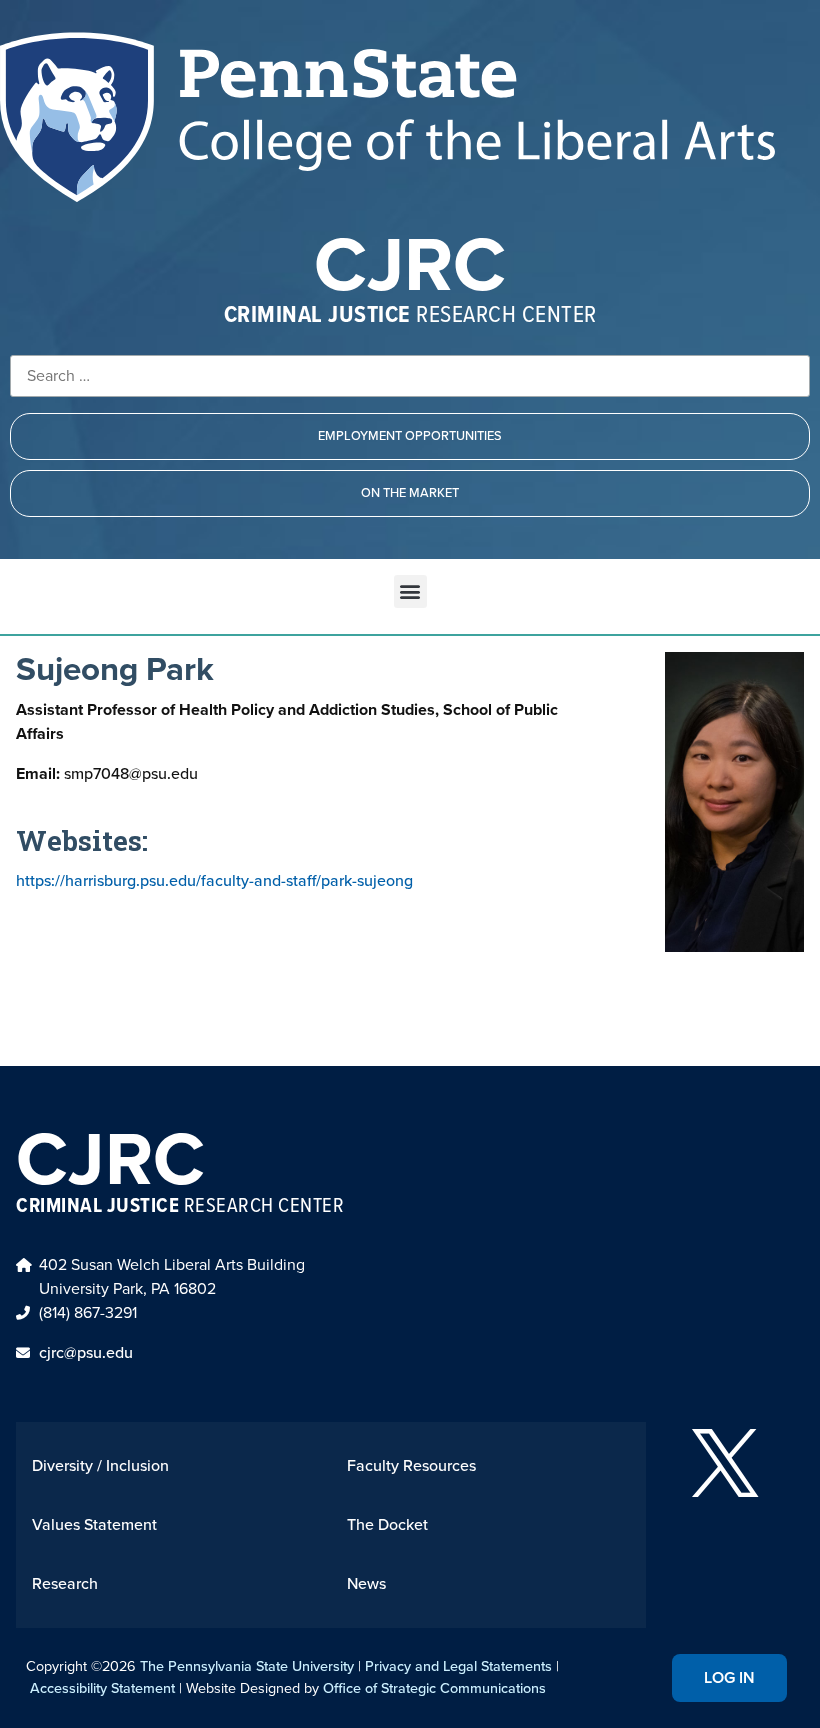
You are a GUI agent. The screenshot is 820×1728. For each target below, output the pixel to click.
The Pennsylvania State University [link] (247, 1666)
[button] (410, 591)
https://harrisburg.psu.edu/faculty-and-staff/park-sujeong (214, 880)
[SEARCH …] (410, 376)
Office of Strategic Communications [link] (434, 1688)
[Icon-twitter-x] (725, 1463)
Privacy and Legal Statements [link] (458, 1666)
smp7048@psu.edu (107, 773)
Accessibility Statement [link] (102, 1688)
